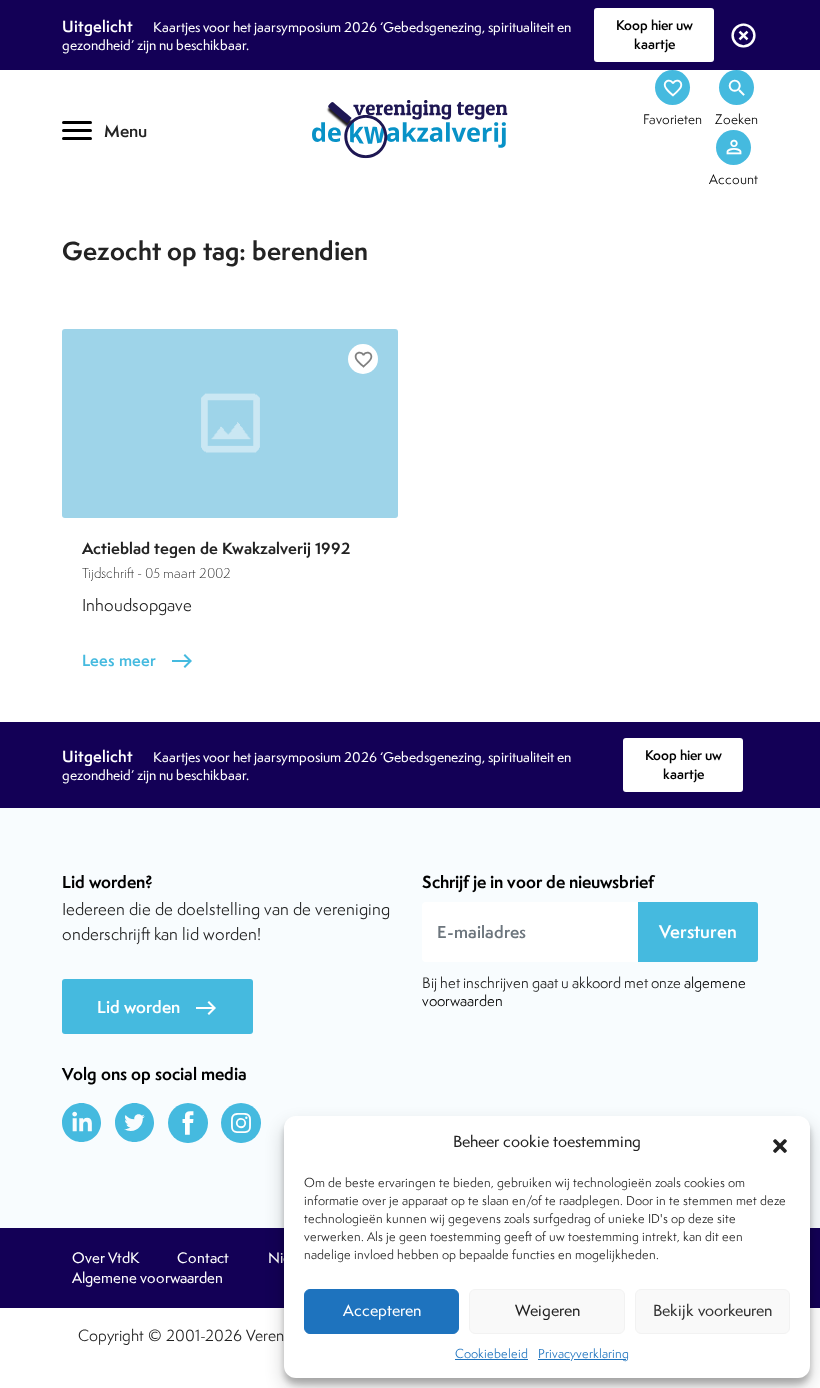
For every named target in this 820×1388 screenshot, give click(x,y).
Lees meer (138, 660)
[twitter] (135, 1123)
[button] (780, 1143)
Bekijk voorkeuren (712, 1310)
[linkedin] (82, 1123)
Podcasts (127, 227)
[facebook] (188, 1123)
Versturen (698, 931)
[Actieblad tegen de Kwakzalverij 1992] (230, 423)
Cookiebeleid (491, 1353)
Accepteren (382, 1310)
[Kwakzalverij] (410, 128)
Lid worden (157, 1007)
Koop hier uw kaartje (654, 34)
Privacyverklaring (583, 1353)
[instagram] (241, 1123)
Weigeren (547, 1310)
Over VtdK (105, 1258)
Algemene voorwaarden (147, 1278)
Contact (203, 1258)
